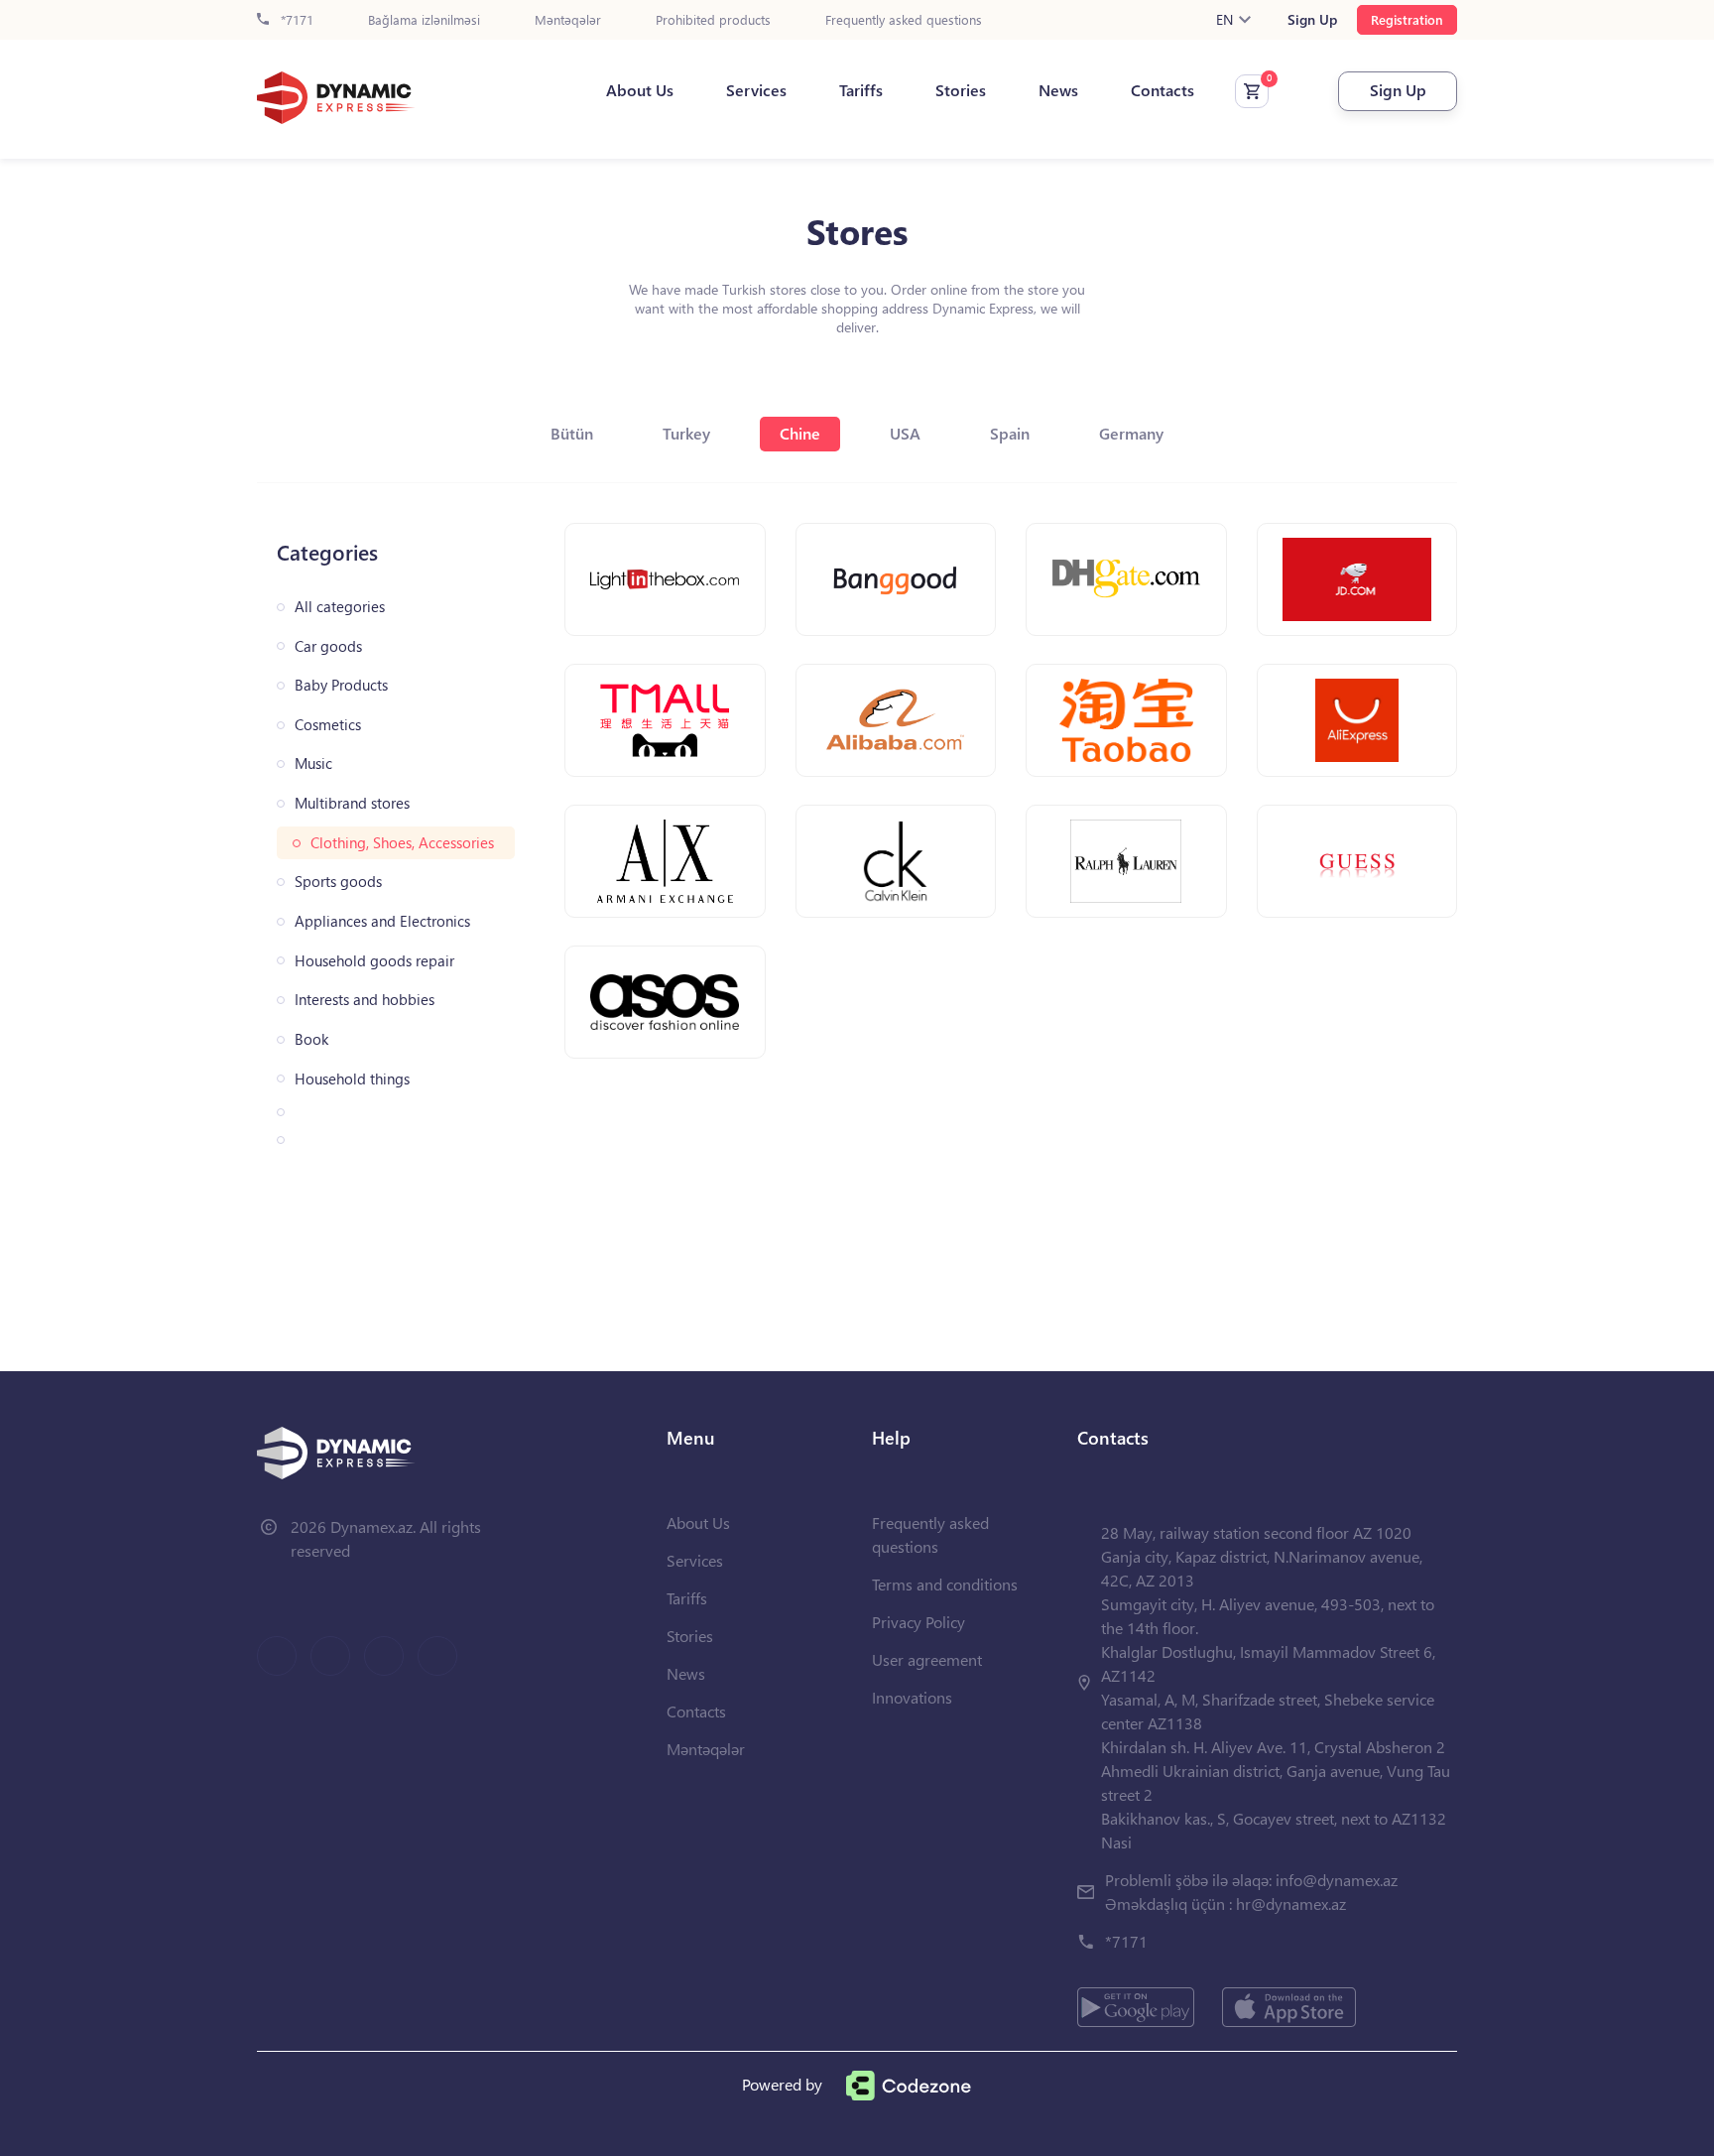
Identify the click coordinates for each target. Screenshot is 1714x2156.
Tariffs (861, 90)
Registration (1407, 19)
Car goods (328, 646)
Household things (352, 1079)
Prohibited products (713, 20)
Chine (800, 433)
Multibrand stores (352, 803)
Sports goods (338, 882)
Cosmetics (328, 725)
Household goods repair (374, 961)
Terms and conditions (945, 1584)
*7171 (295, 20)
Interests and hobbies (365, 1000)
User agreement (927, 1659)
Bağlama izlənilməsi (424, 20)
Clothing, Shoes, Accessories (402, 843)
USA (905, 433)
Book (311, 1039)
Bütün (572, 433)
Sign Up (1312, 20)
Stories (961, 90)
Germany (1131, 433)
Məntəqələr (568, 20)
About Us (640, 90)
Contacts (1163, 90)
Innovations (912, 1697)
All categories (340, 607)
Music (313, 763)
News (1058, 90)
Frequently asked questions (904, 20)
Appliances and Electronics (382, 921)
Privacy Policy (918, 1622)
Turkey (686, 433)
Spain (1010, 433)
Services (756, 90)
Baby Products (341, 685)
